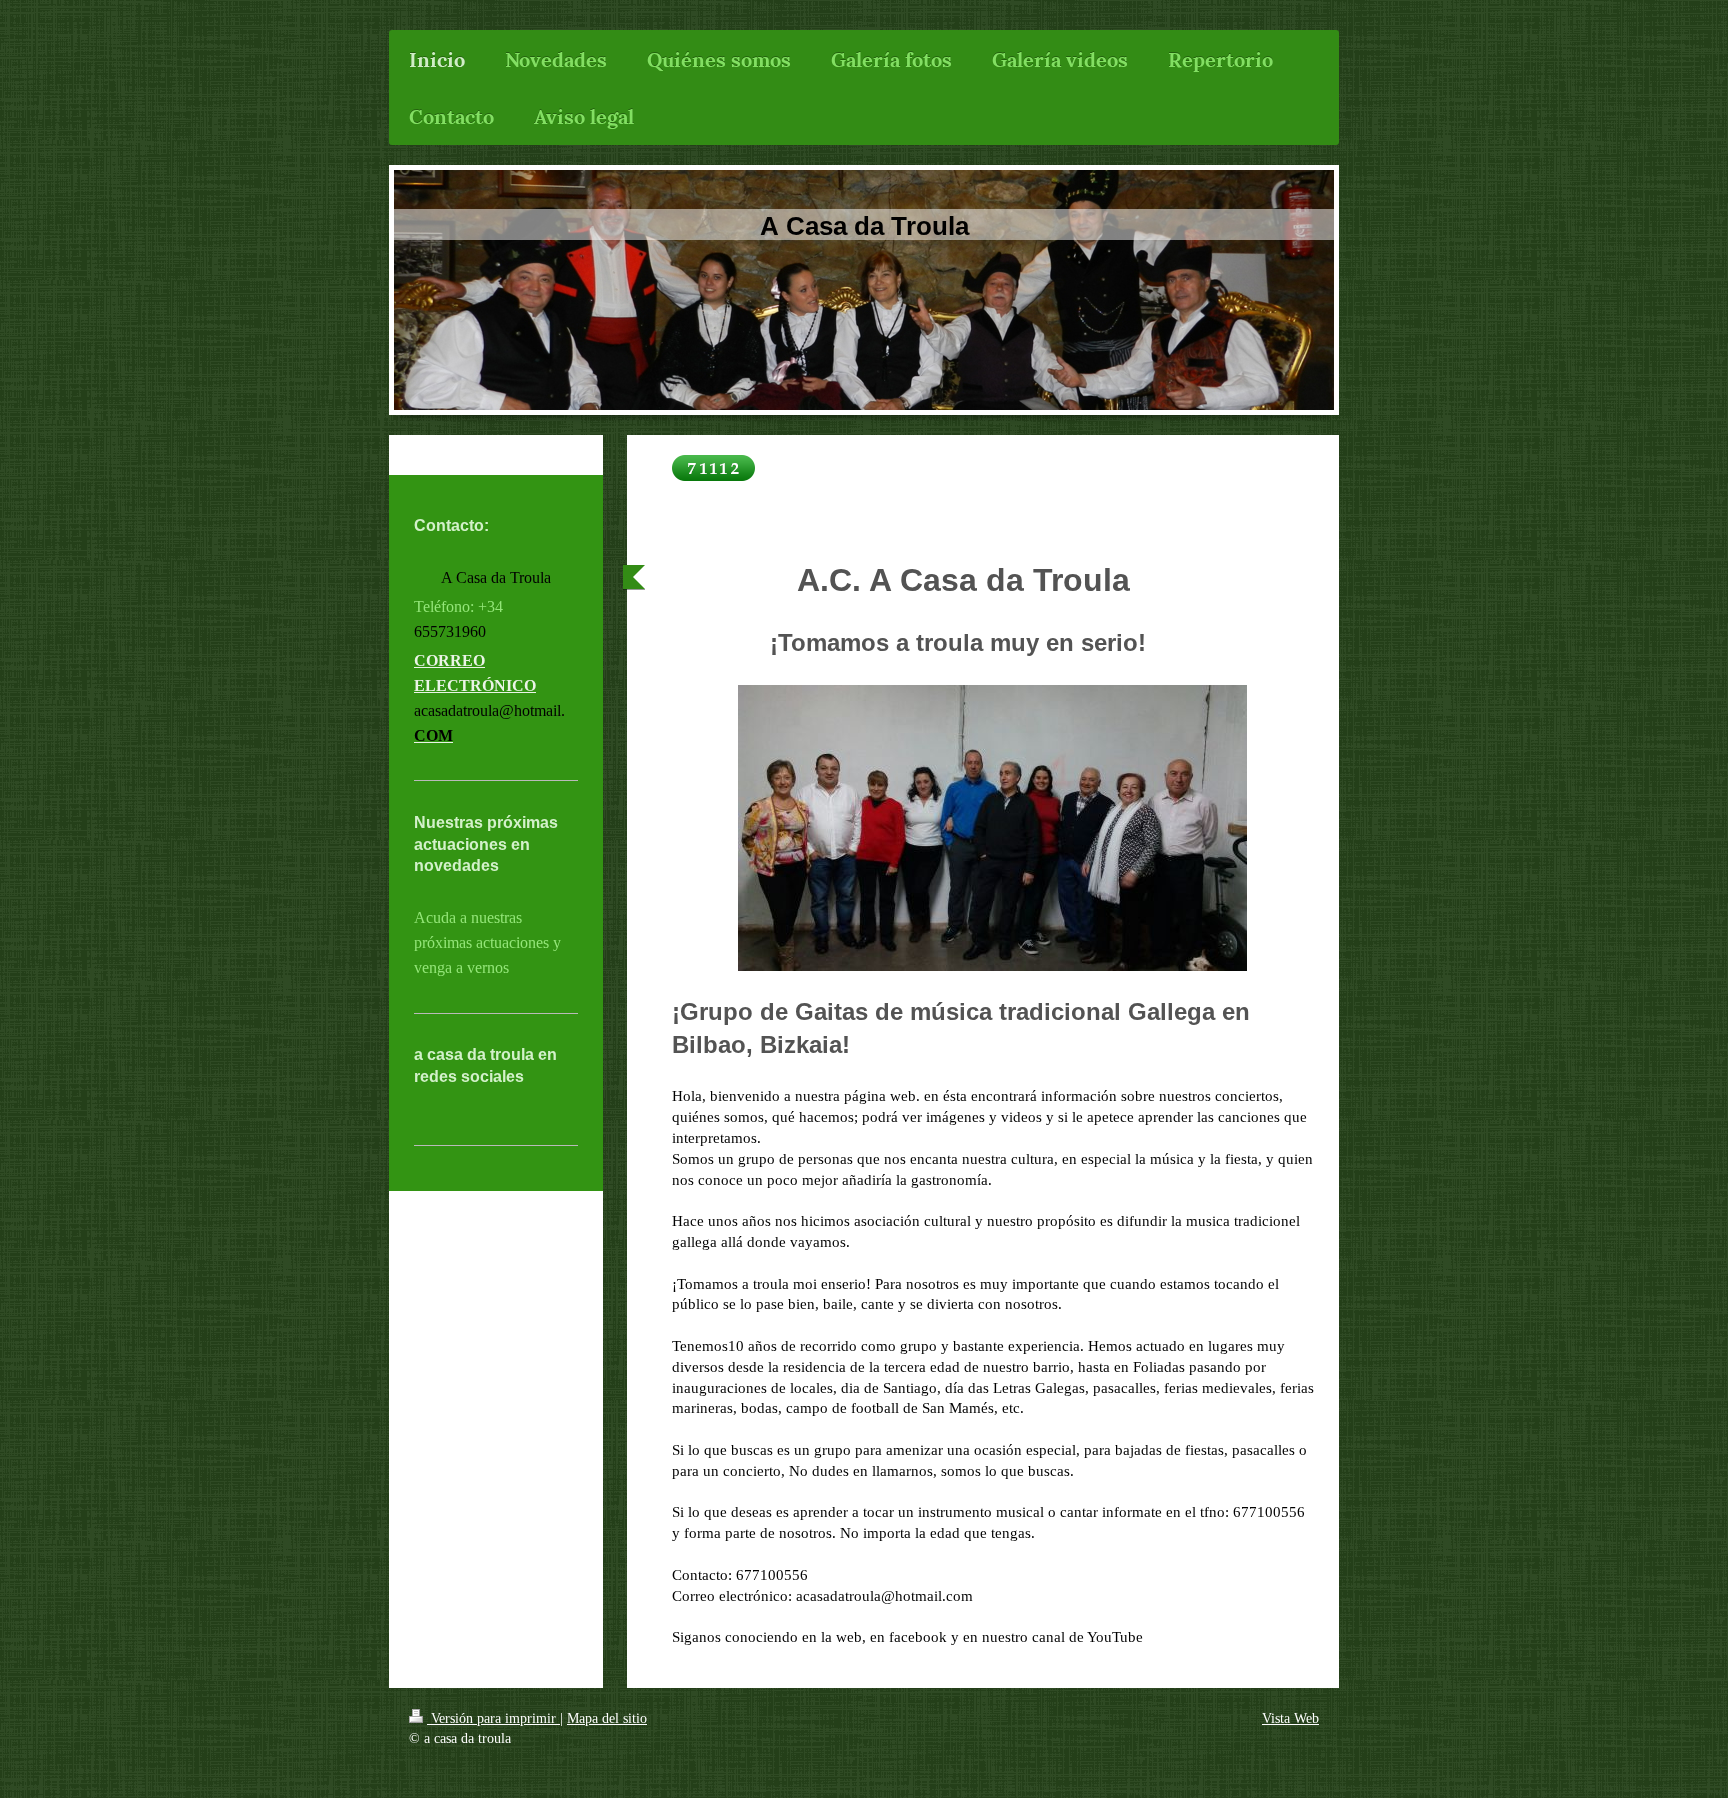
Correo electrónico (475, 673)
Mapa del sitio (607, 1718)
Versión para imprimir (493, 1718)
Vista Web (1290, 1718)
